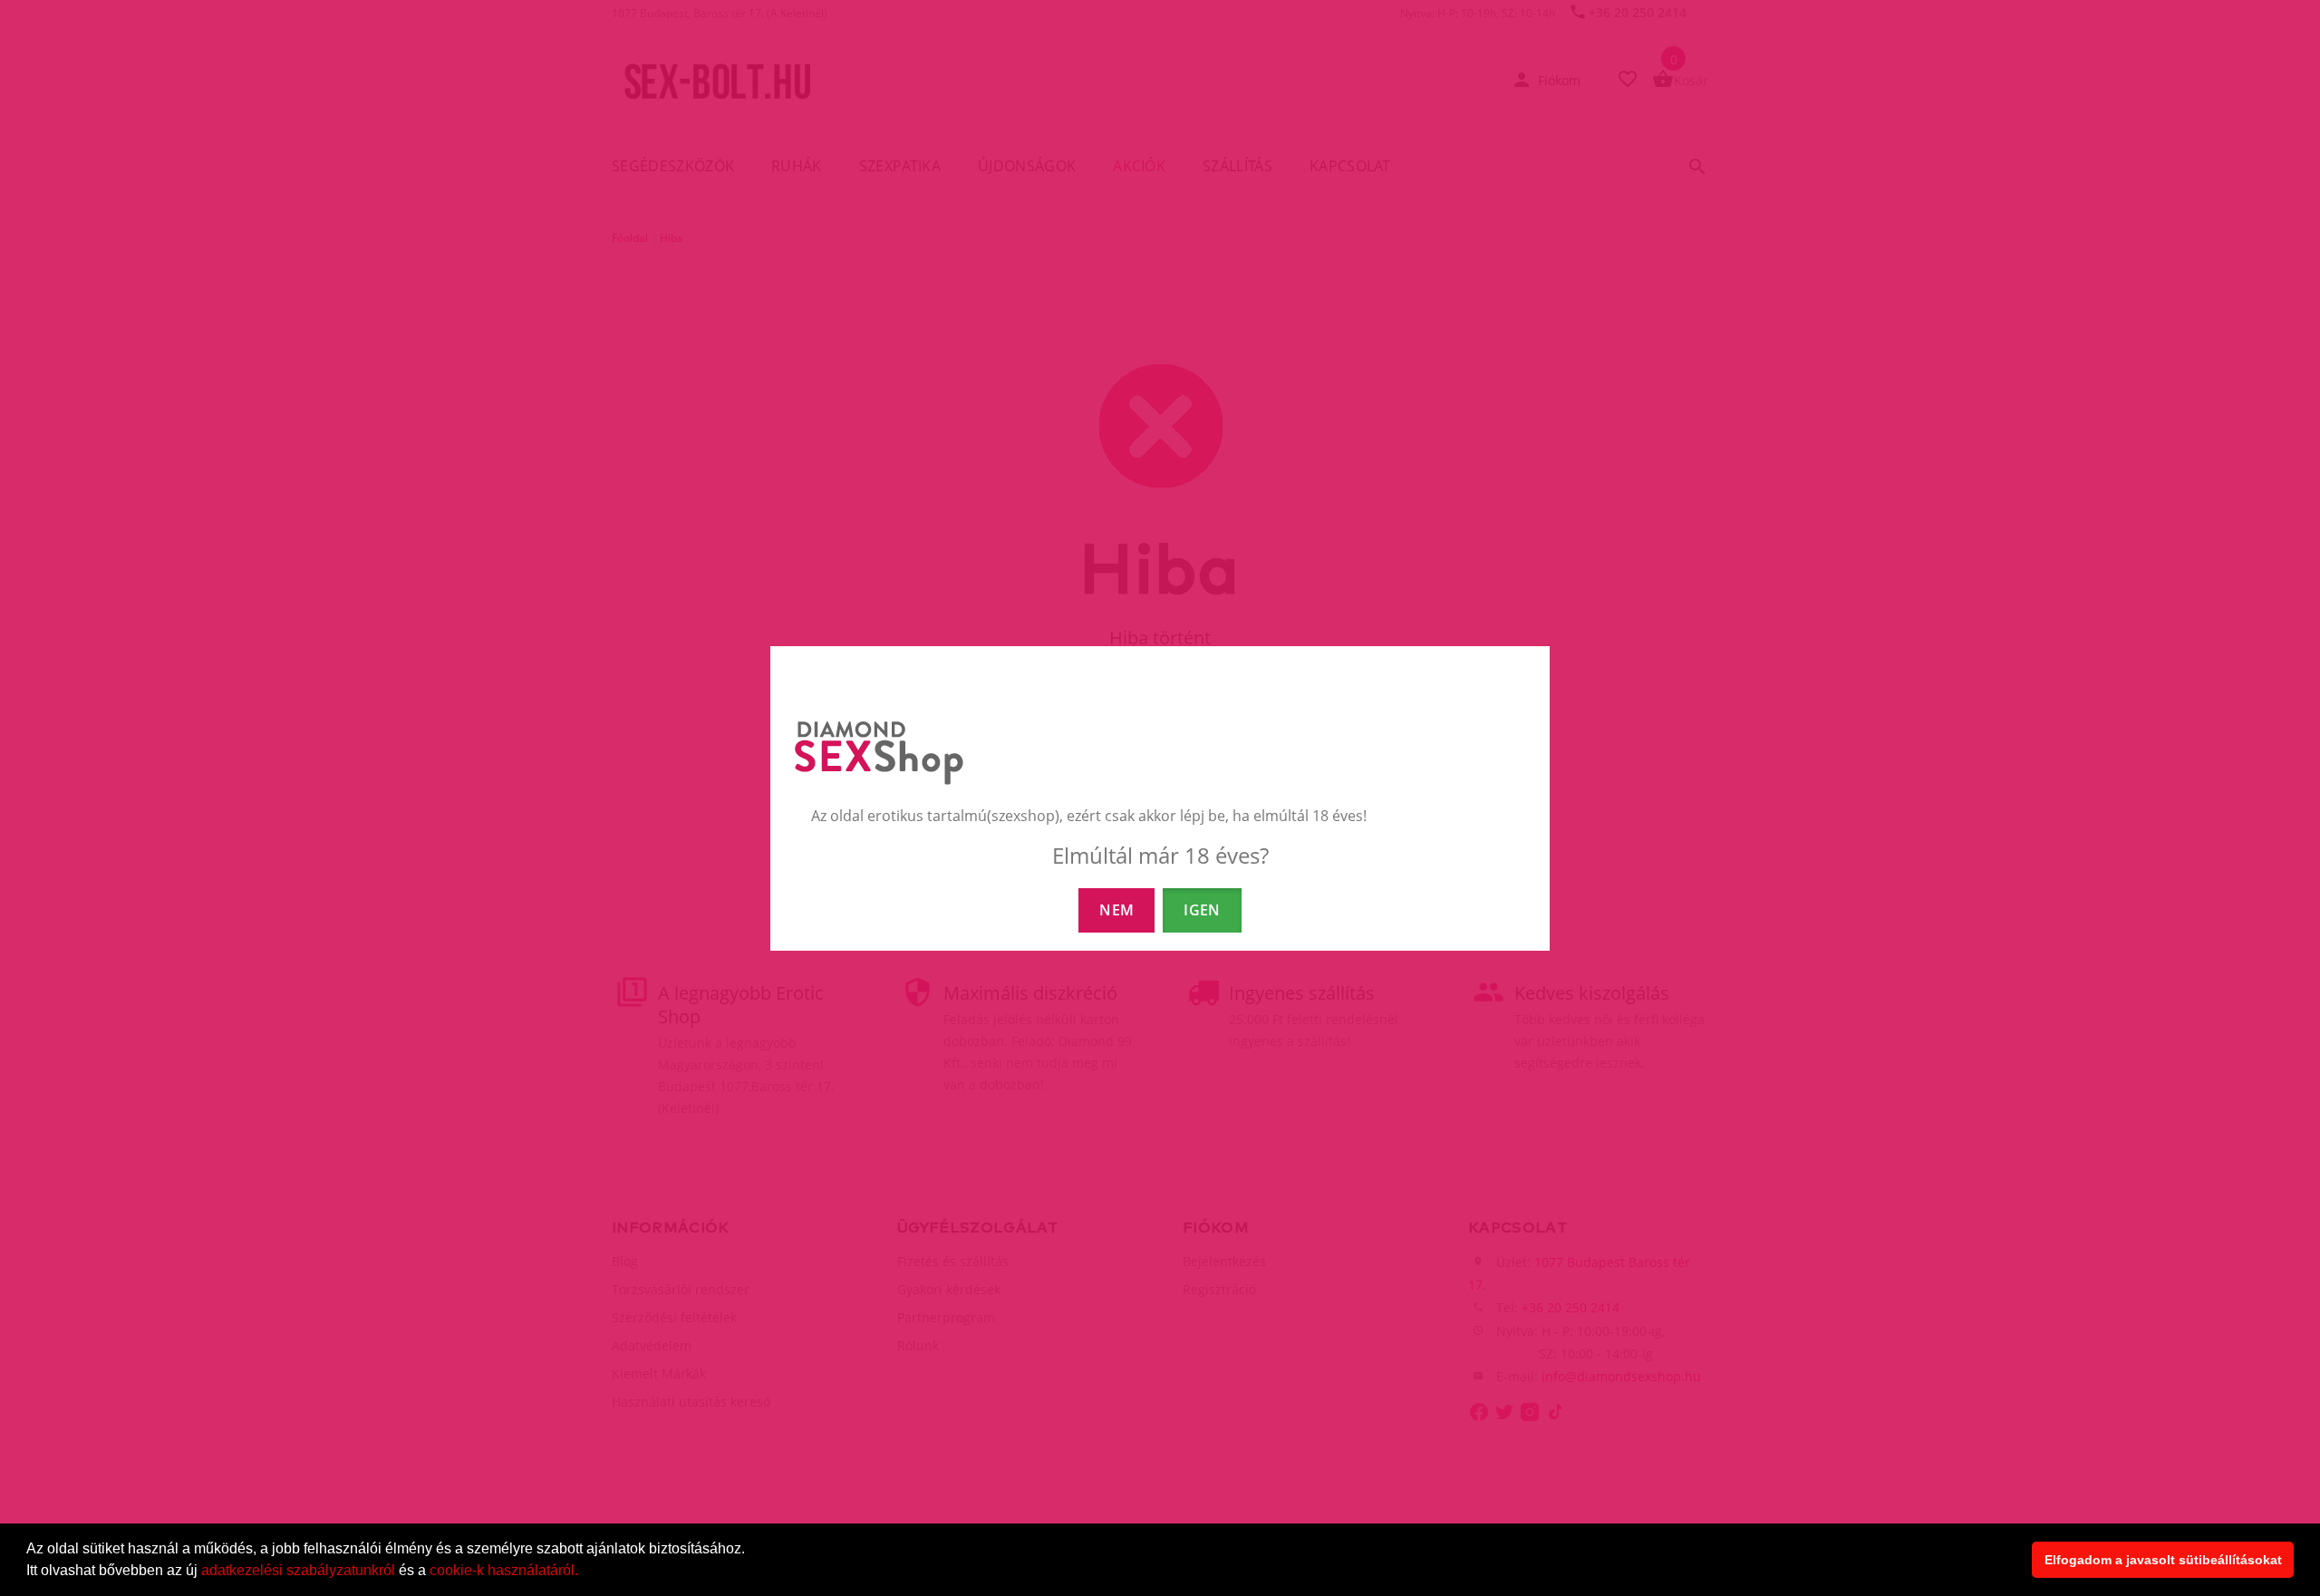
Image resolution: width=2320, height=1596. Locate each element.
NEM (1116, 910)
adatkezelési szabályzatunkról (298, 1570)
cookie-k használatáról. (504, 1570)
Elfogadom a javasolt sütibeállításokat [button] (2163, 1560)
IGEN (1202, 910)
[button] (585, 1572)
